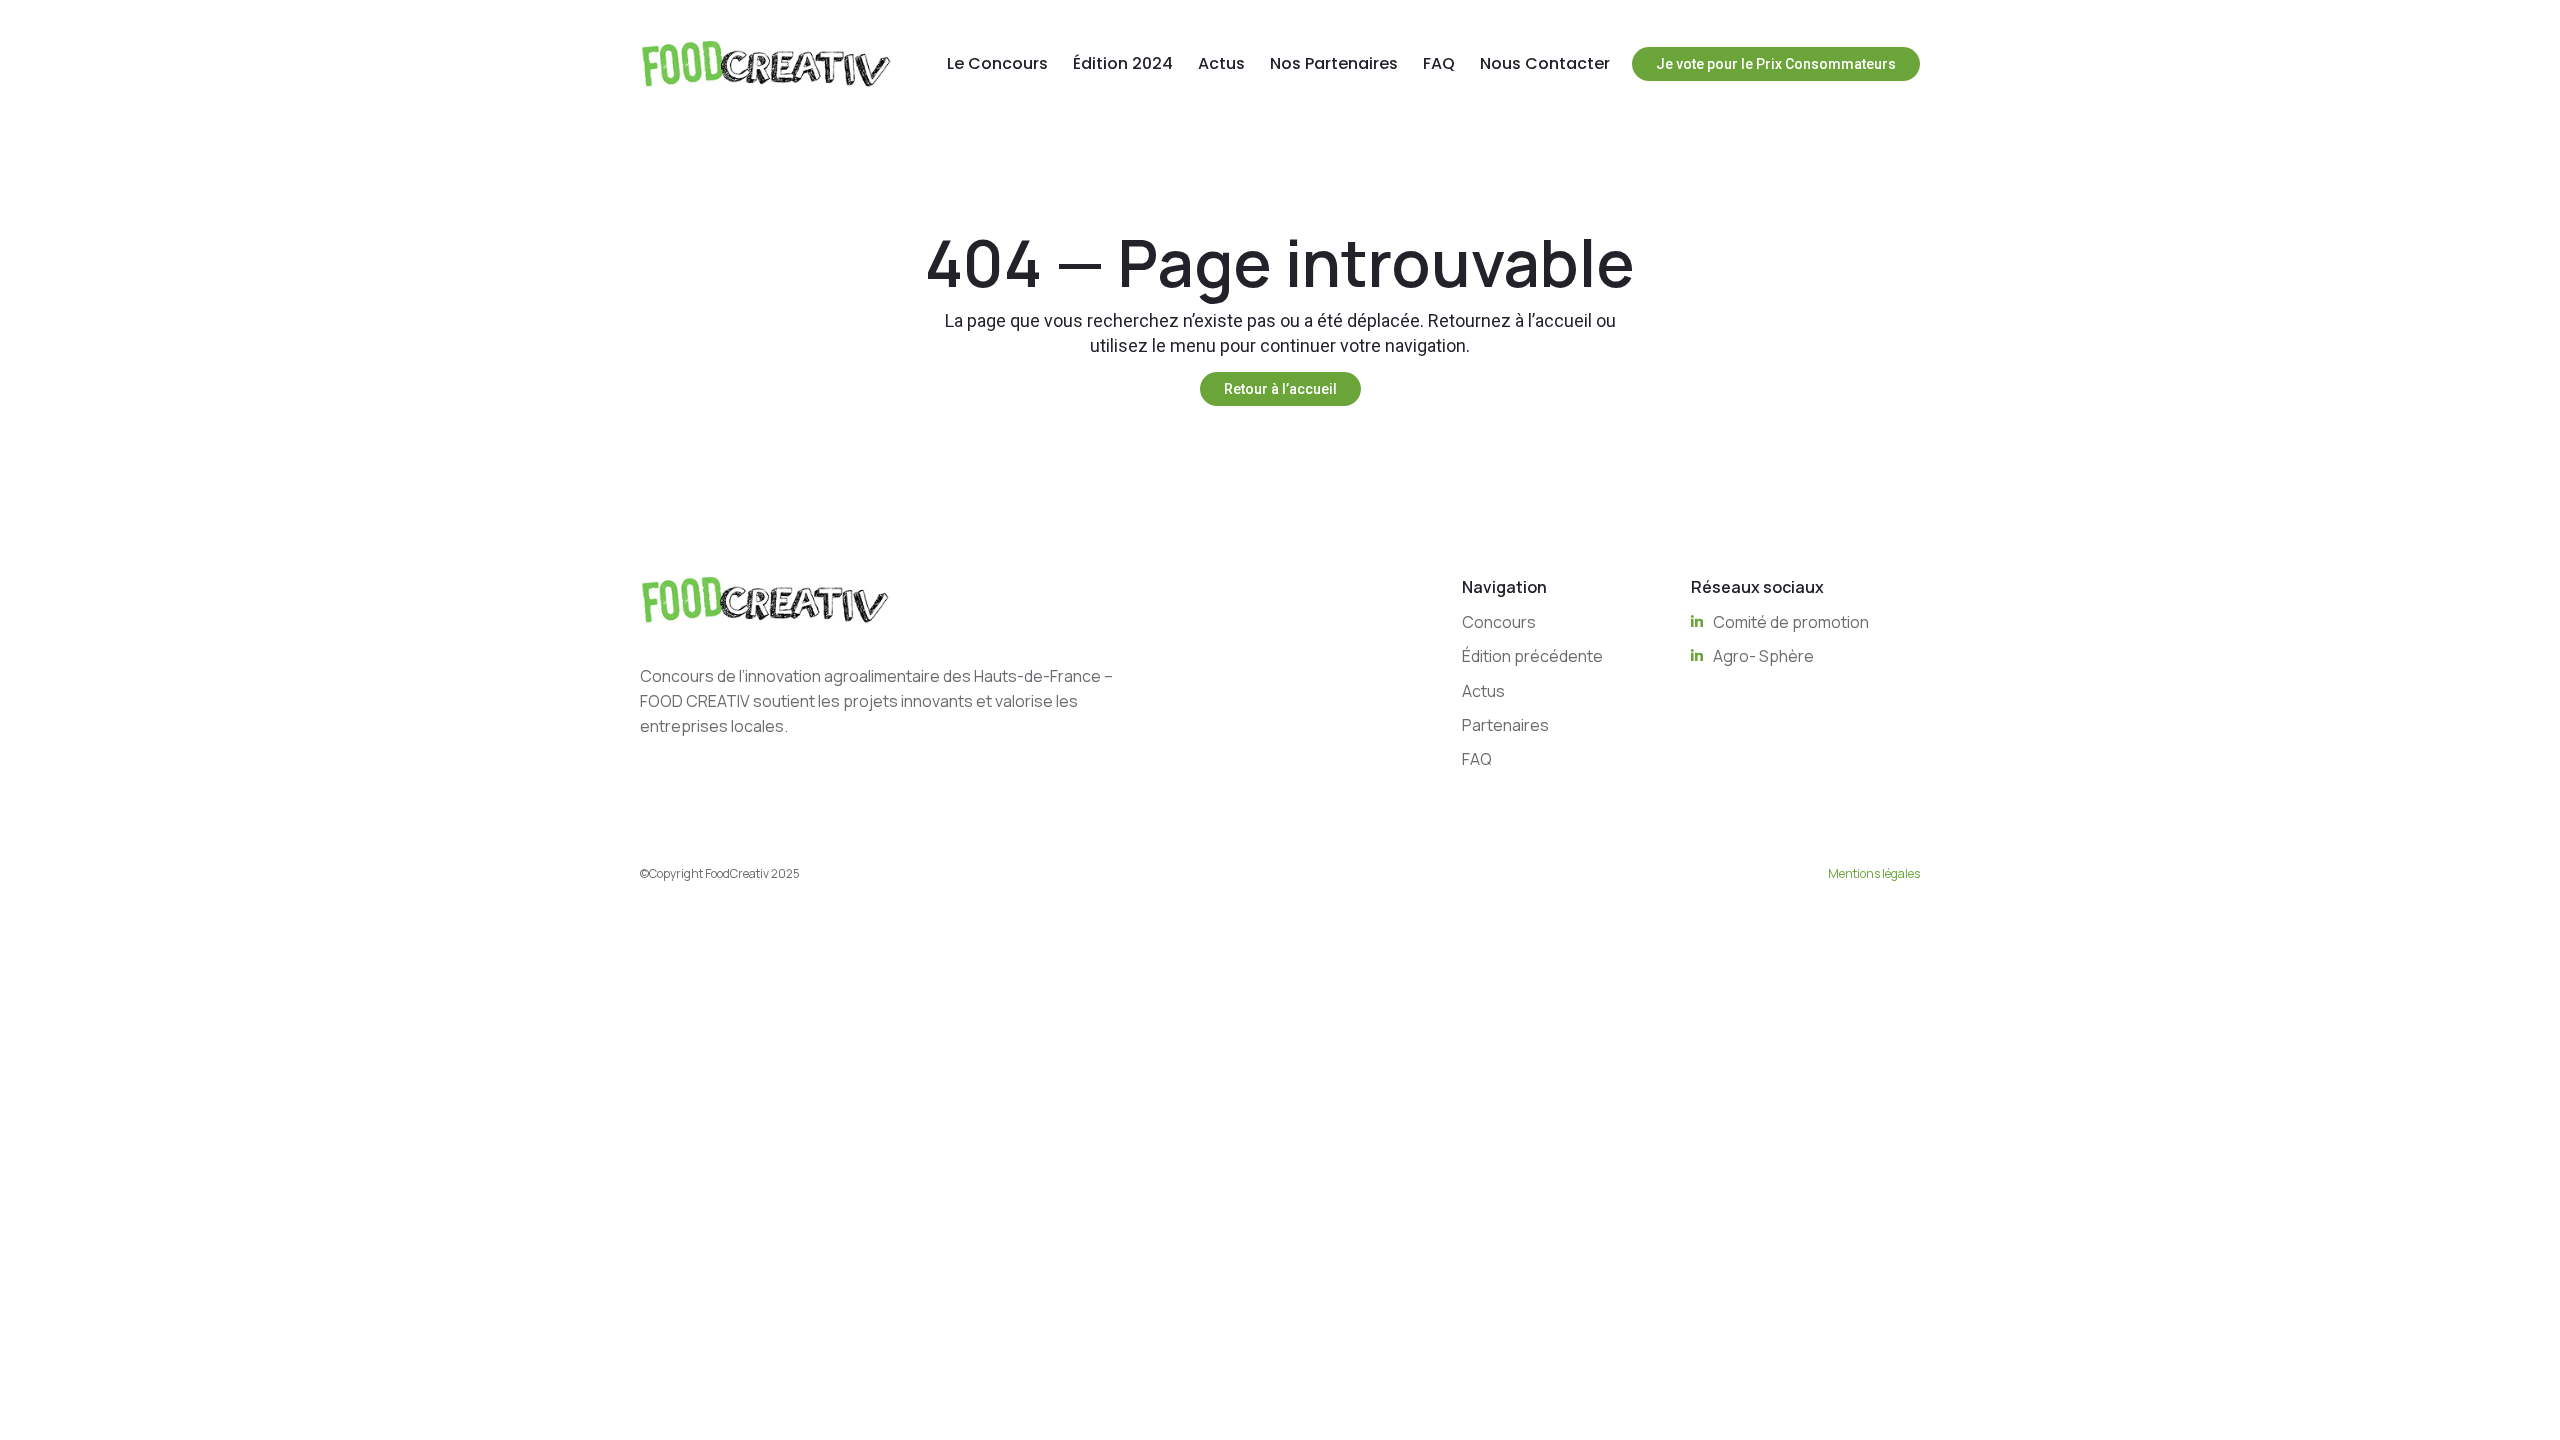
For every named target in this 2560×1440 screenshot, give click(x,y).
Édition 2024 (1123, 63)
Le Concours (997, 63)
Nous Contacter (1545, 63)
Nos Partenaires (1334, 63)
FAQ (1439, 63)
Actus (1221, 63)
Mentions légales (1874, 873)
